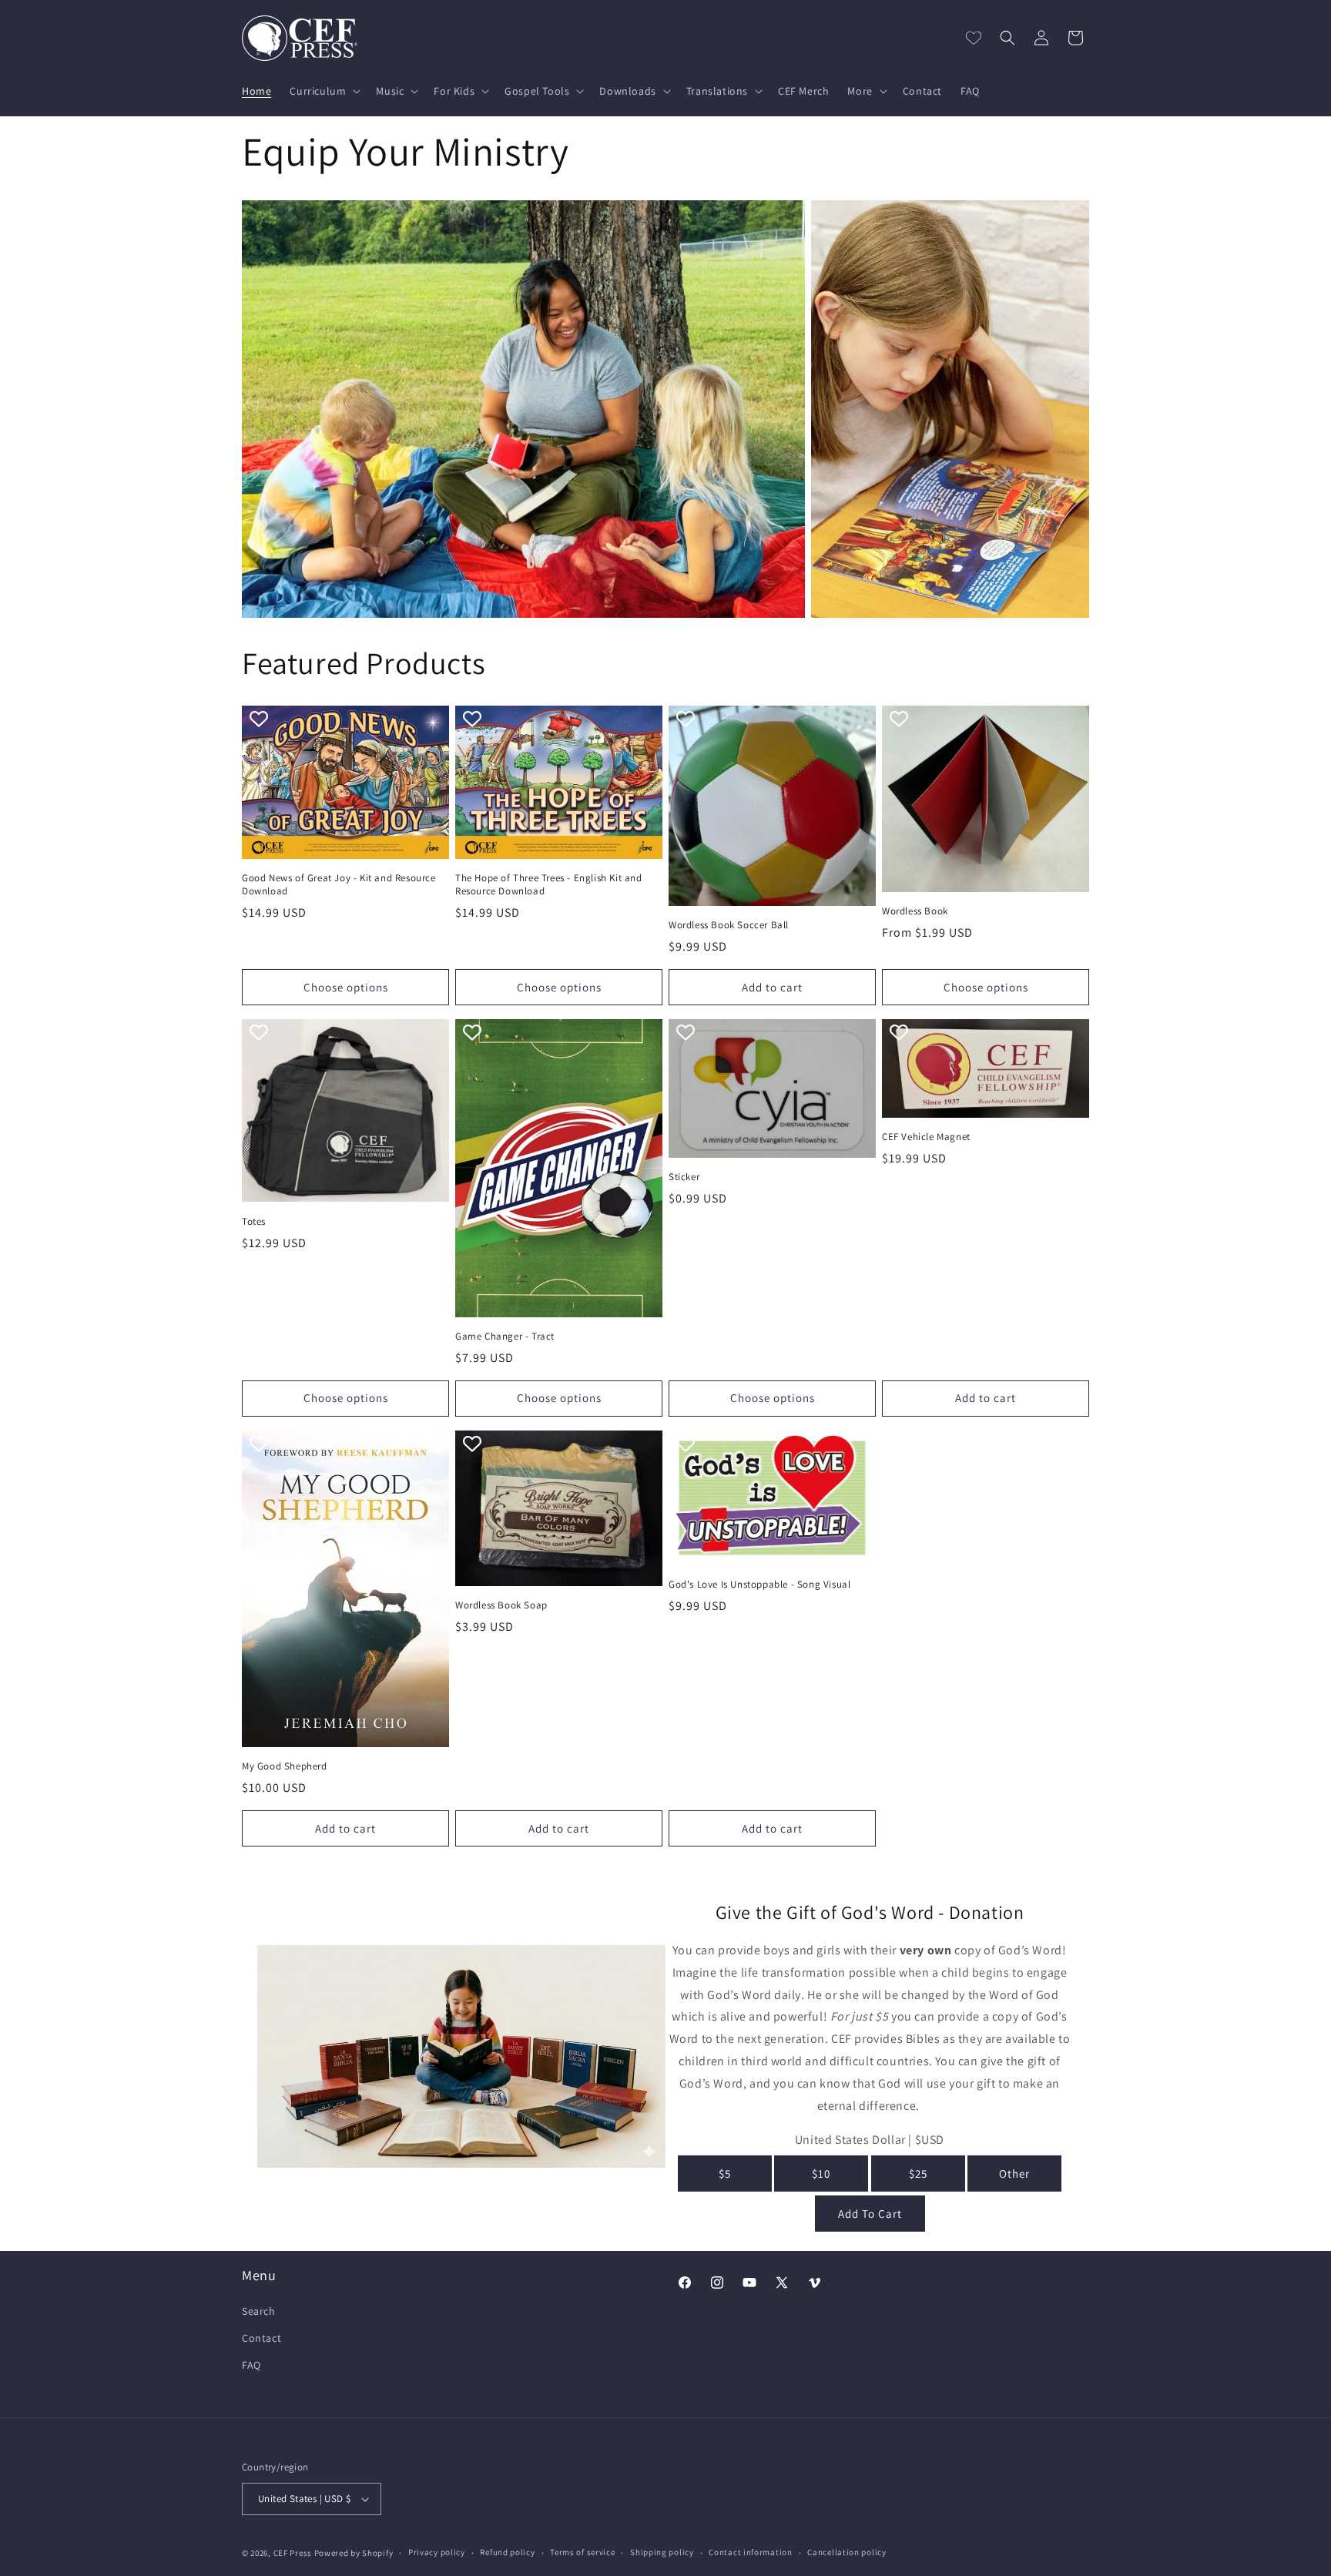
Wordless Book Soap (501, 1605)
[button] (324, 91)
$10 (821, 2173)
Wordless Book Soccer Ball (729, 925)
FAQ (251, 2365)
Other (1014, 2173)
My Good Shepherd (285, 1766)
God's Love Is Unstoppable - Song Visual (759, 1585)
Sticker (684, 1177)
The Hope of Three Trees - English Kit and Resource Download (549, 885)
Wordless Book (915, 911)
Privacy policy (437, 2552)
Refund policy (507, 2552)
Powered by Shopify (354, 2553)
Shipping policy (662, 2552)
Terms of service (582, 2552)
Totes (254, 1222)
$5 (725, 2173)
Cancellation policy (847, 2552)
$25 (918, 2173)
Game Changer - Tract (505, 1337)
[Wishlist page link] (974, 38)
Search (259, 2311)
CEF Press (293, 2553)
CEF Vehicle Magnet (926, 1137)
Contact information (750, 2552)
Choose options (346, 987)
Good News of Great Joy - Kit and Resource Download (339, 885)
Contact (262, 2338)
